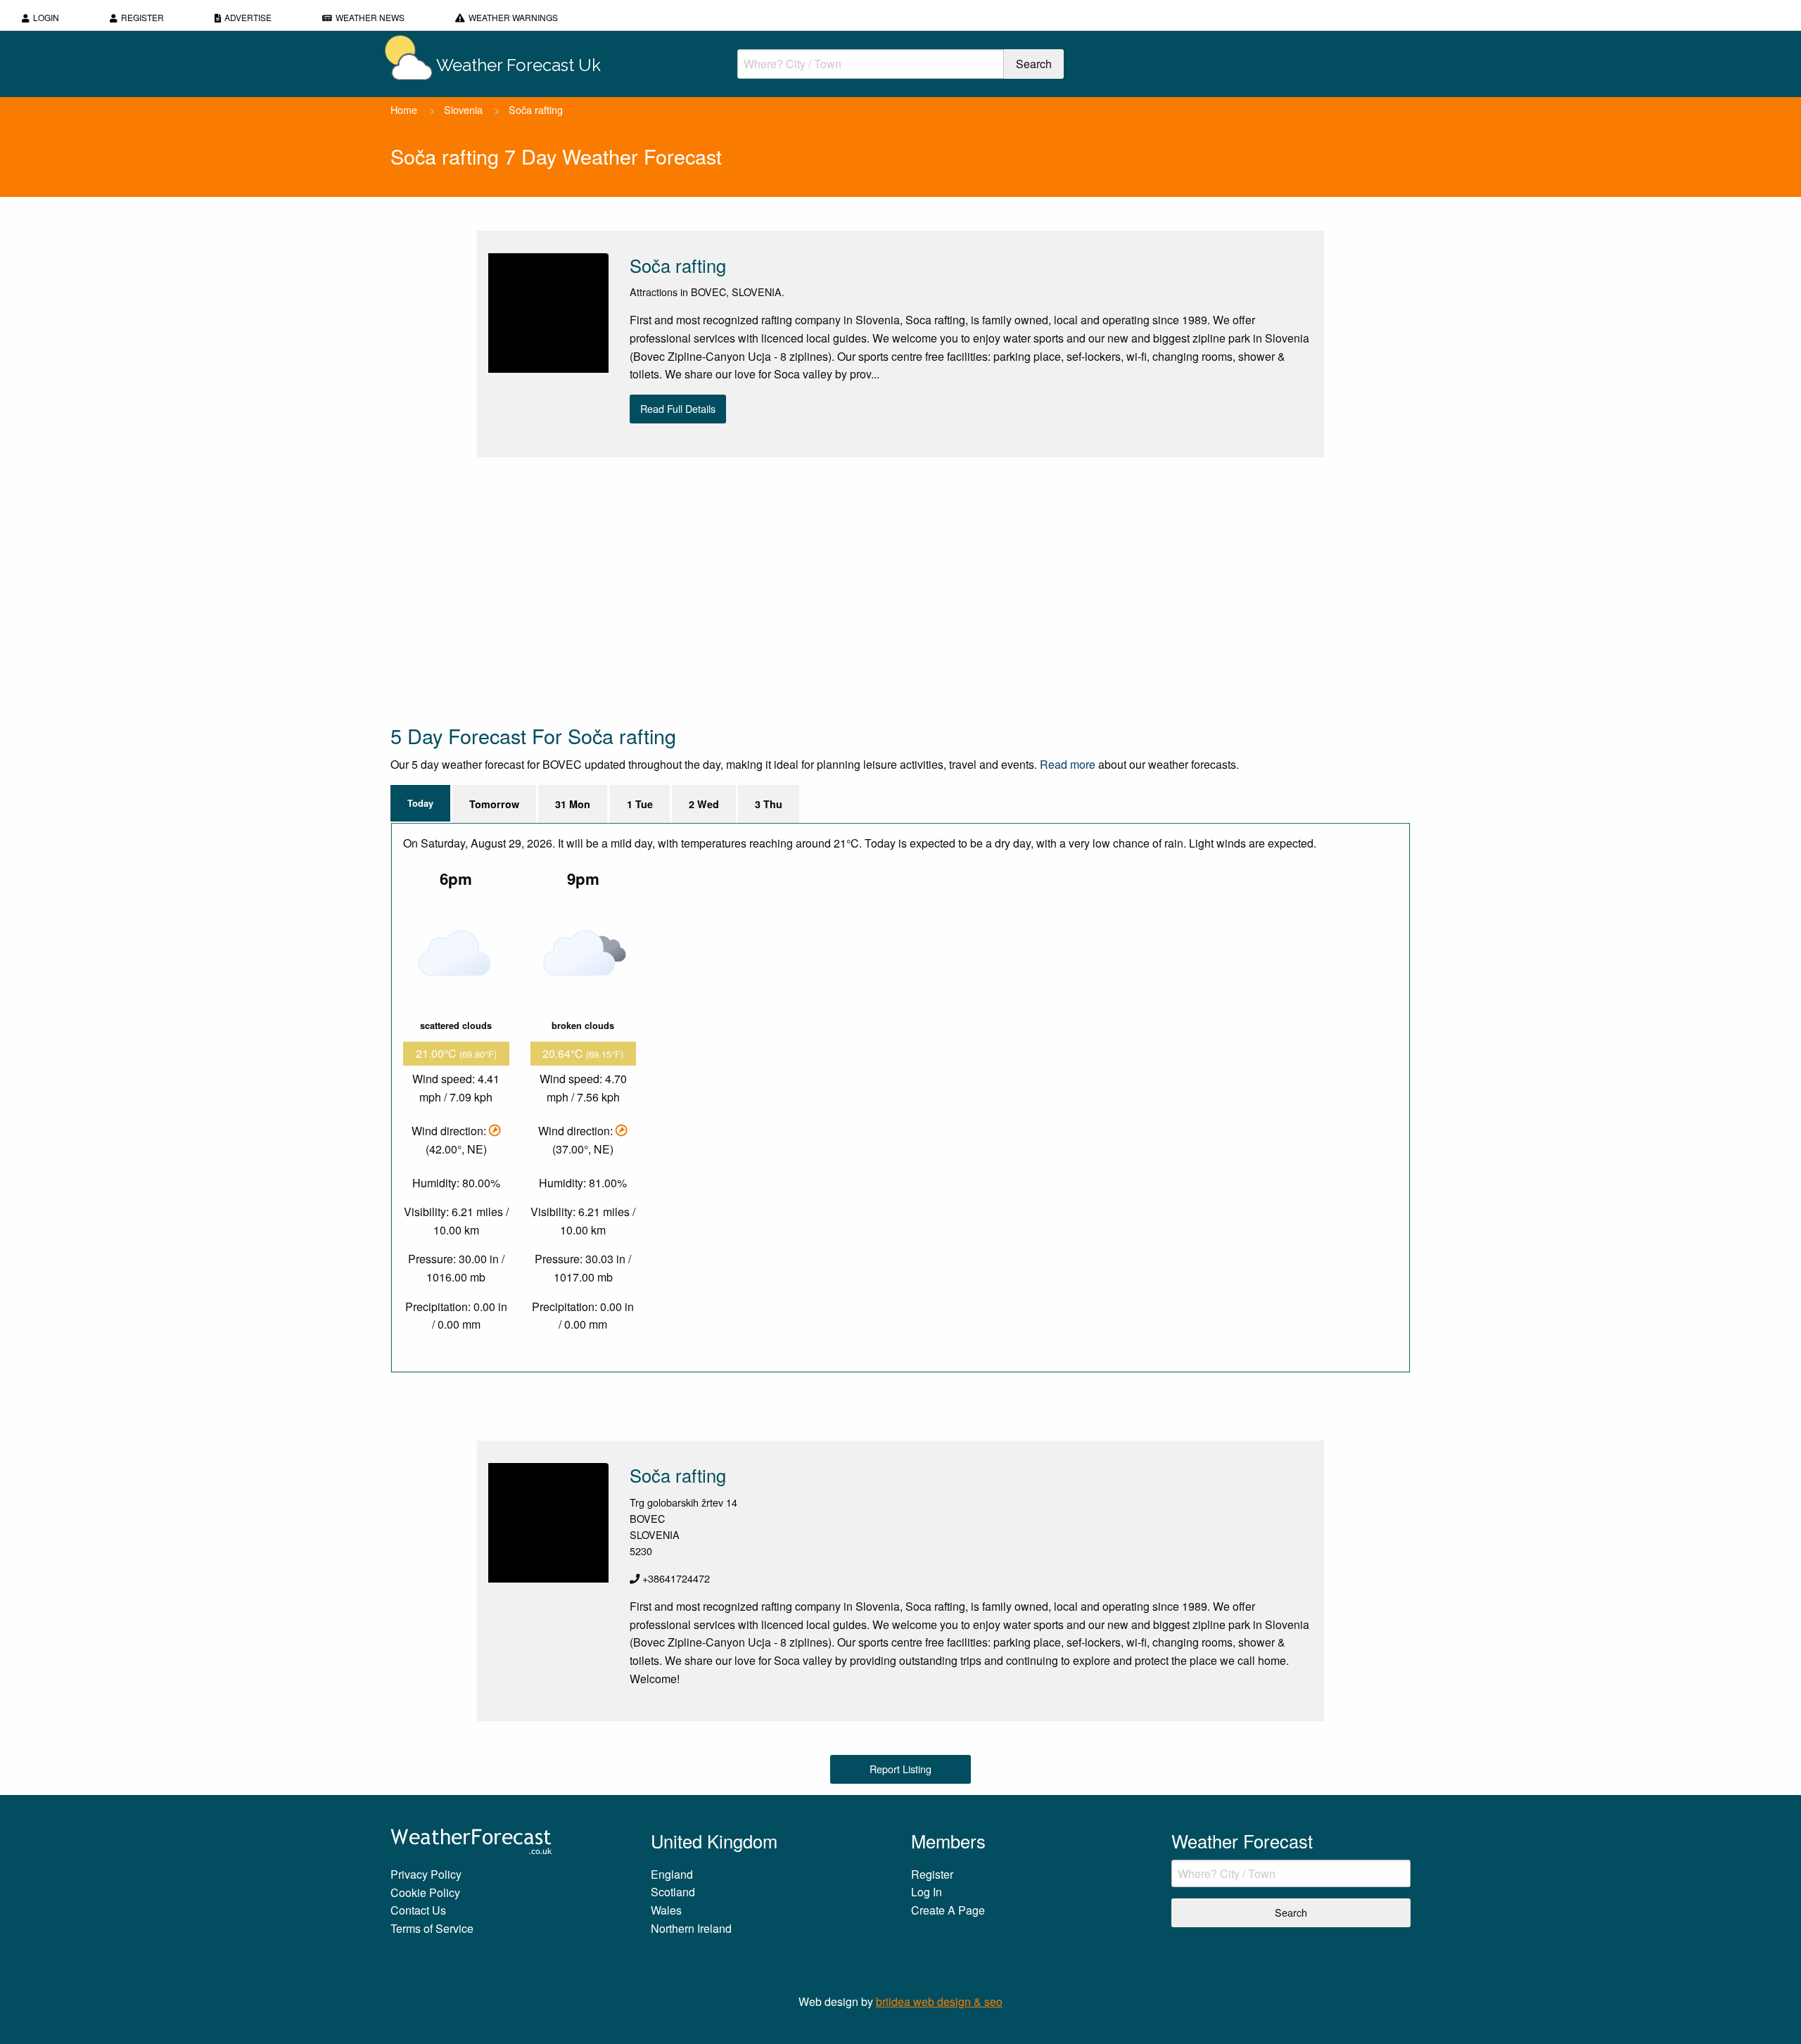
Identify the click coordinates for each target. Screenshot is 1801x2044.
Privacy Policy (426, 1874)
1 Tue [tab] (640, 804)
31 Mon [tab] (573, 804)
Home (404, 109)
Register (142, 17)
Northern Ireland (691, 1928)
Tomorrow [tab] (494, 804)
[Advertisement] (813, 589)
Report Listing (900, 1769)
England (672, 1874)
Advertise (248, 17)
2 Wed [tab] (704, 804)
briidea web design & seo (939, 2001)
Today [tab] (420, 803)
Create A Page (948, 1910)
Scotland (673, 1892)
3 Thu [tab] (769, 804)
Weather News (370, 17)
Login (46, 17)
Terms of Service (432, 1928)
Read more (1068, 764)
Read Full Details (678, 408)
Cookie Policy (425, 1892)
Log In (927, 1892)
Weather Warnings (513, 17)
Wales (666, 1910)
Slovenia (463, 109)
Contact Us (418, 1910)
